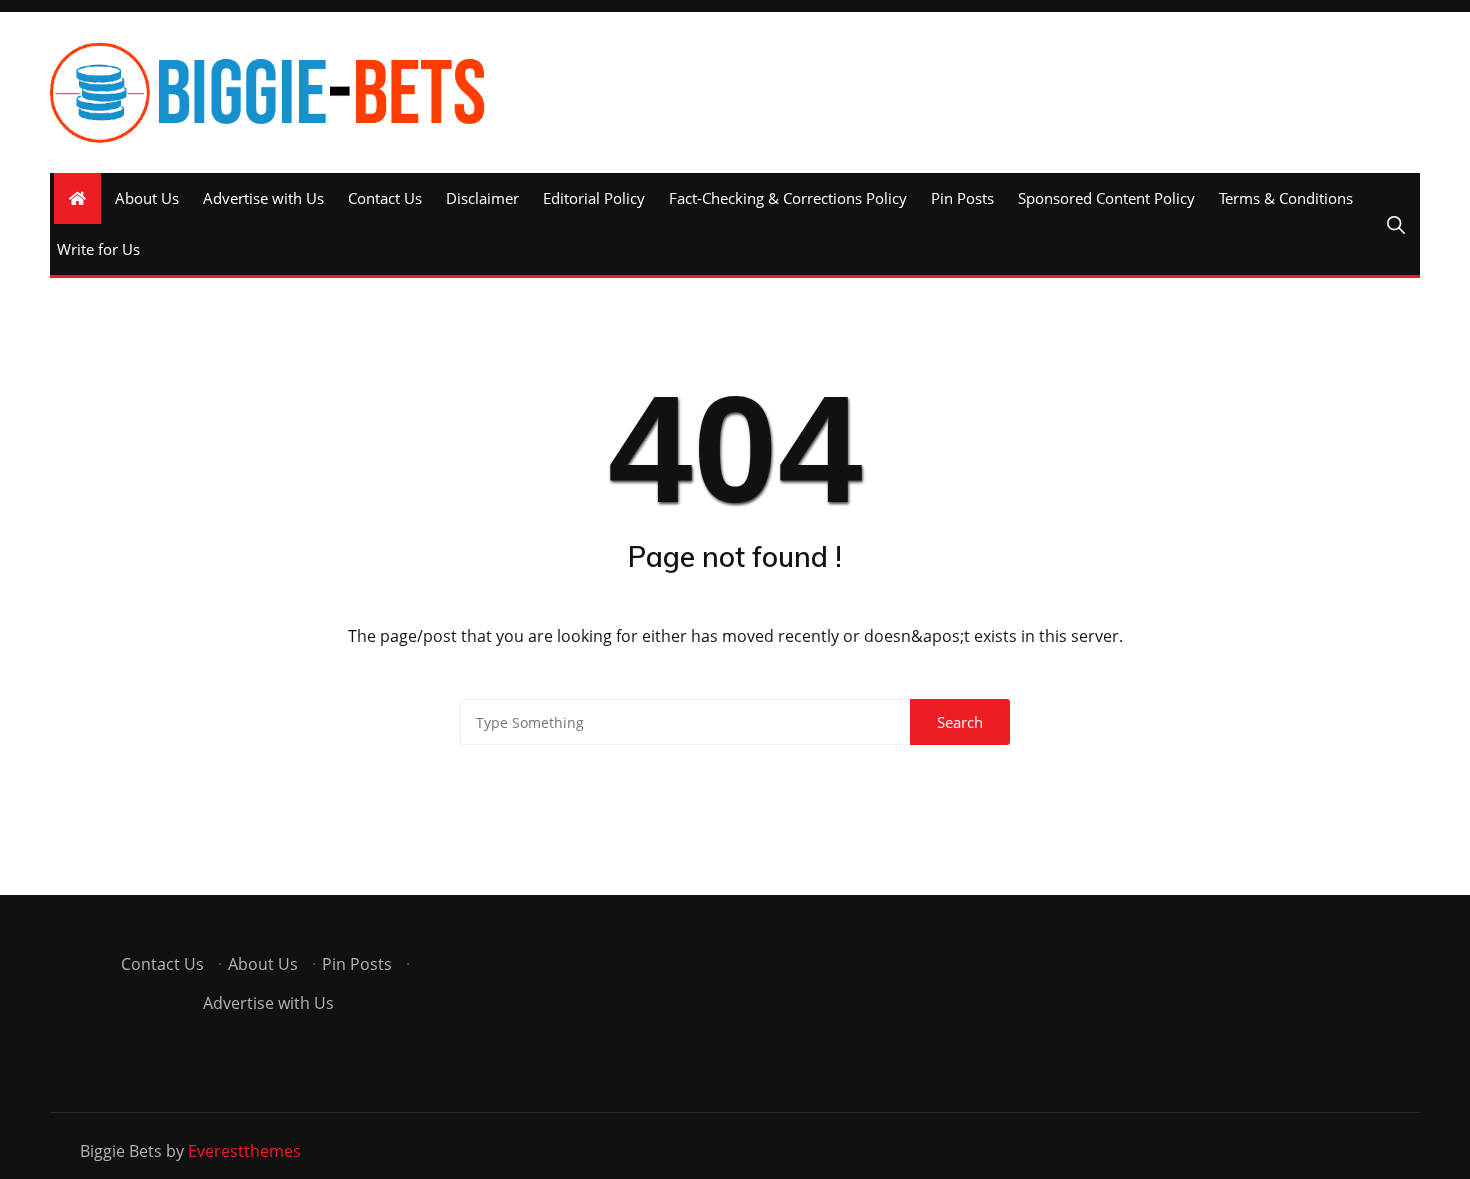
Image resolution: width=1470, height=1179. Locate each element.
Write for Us (98, 249)
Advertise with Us (263, 198)
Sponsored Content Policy (1106, 198)
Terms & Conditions (1286, 198)
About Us (147, 198)
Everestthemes (244, 1151)
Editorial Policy (594, 198)
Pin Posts (962, 198)
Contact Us (385, 198)
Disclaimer (482, 198)
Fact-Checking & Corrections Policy (788, 198)
